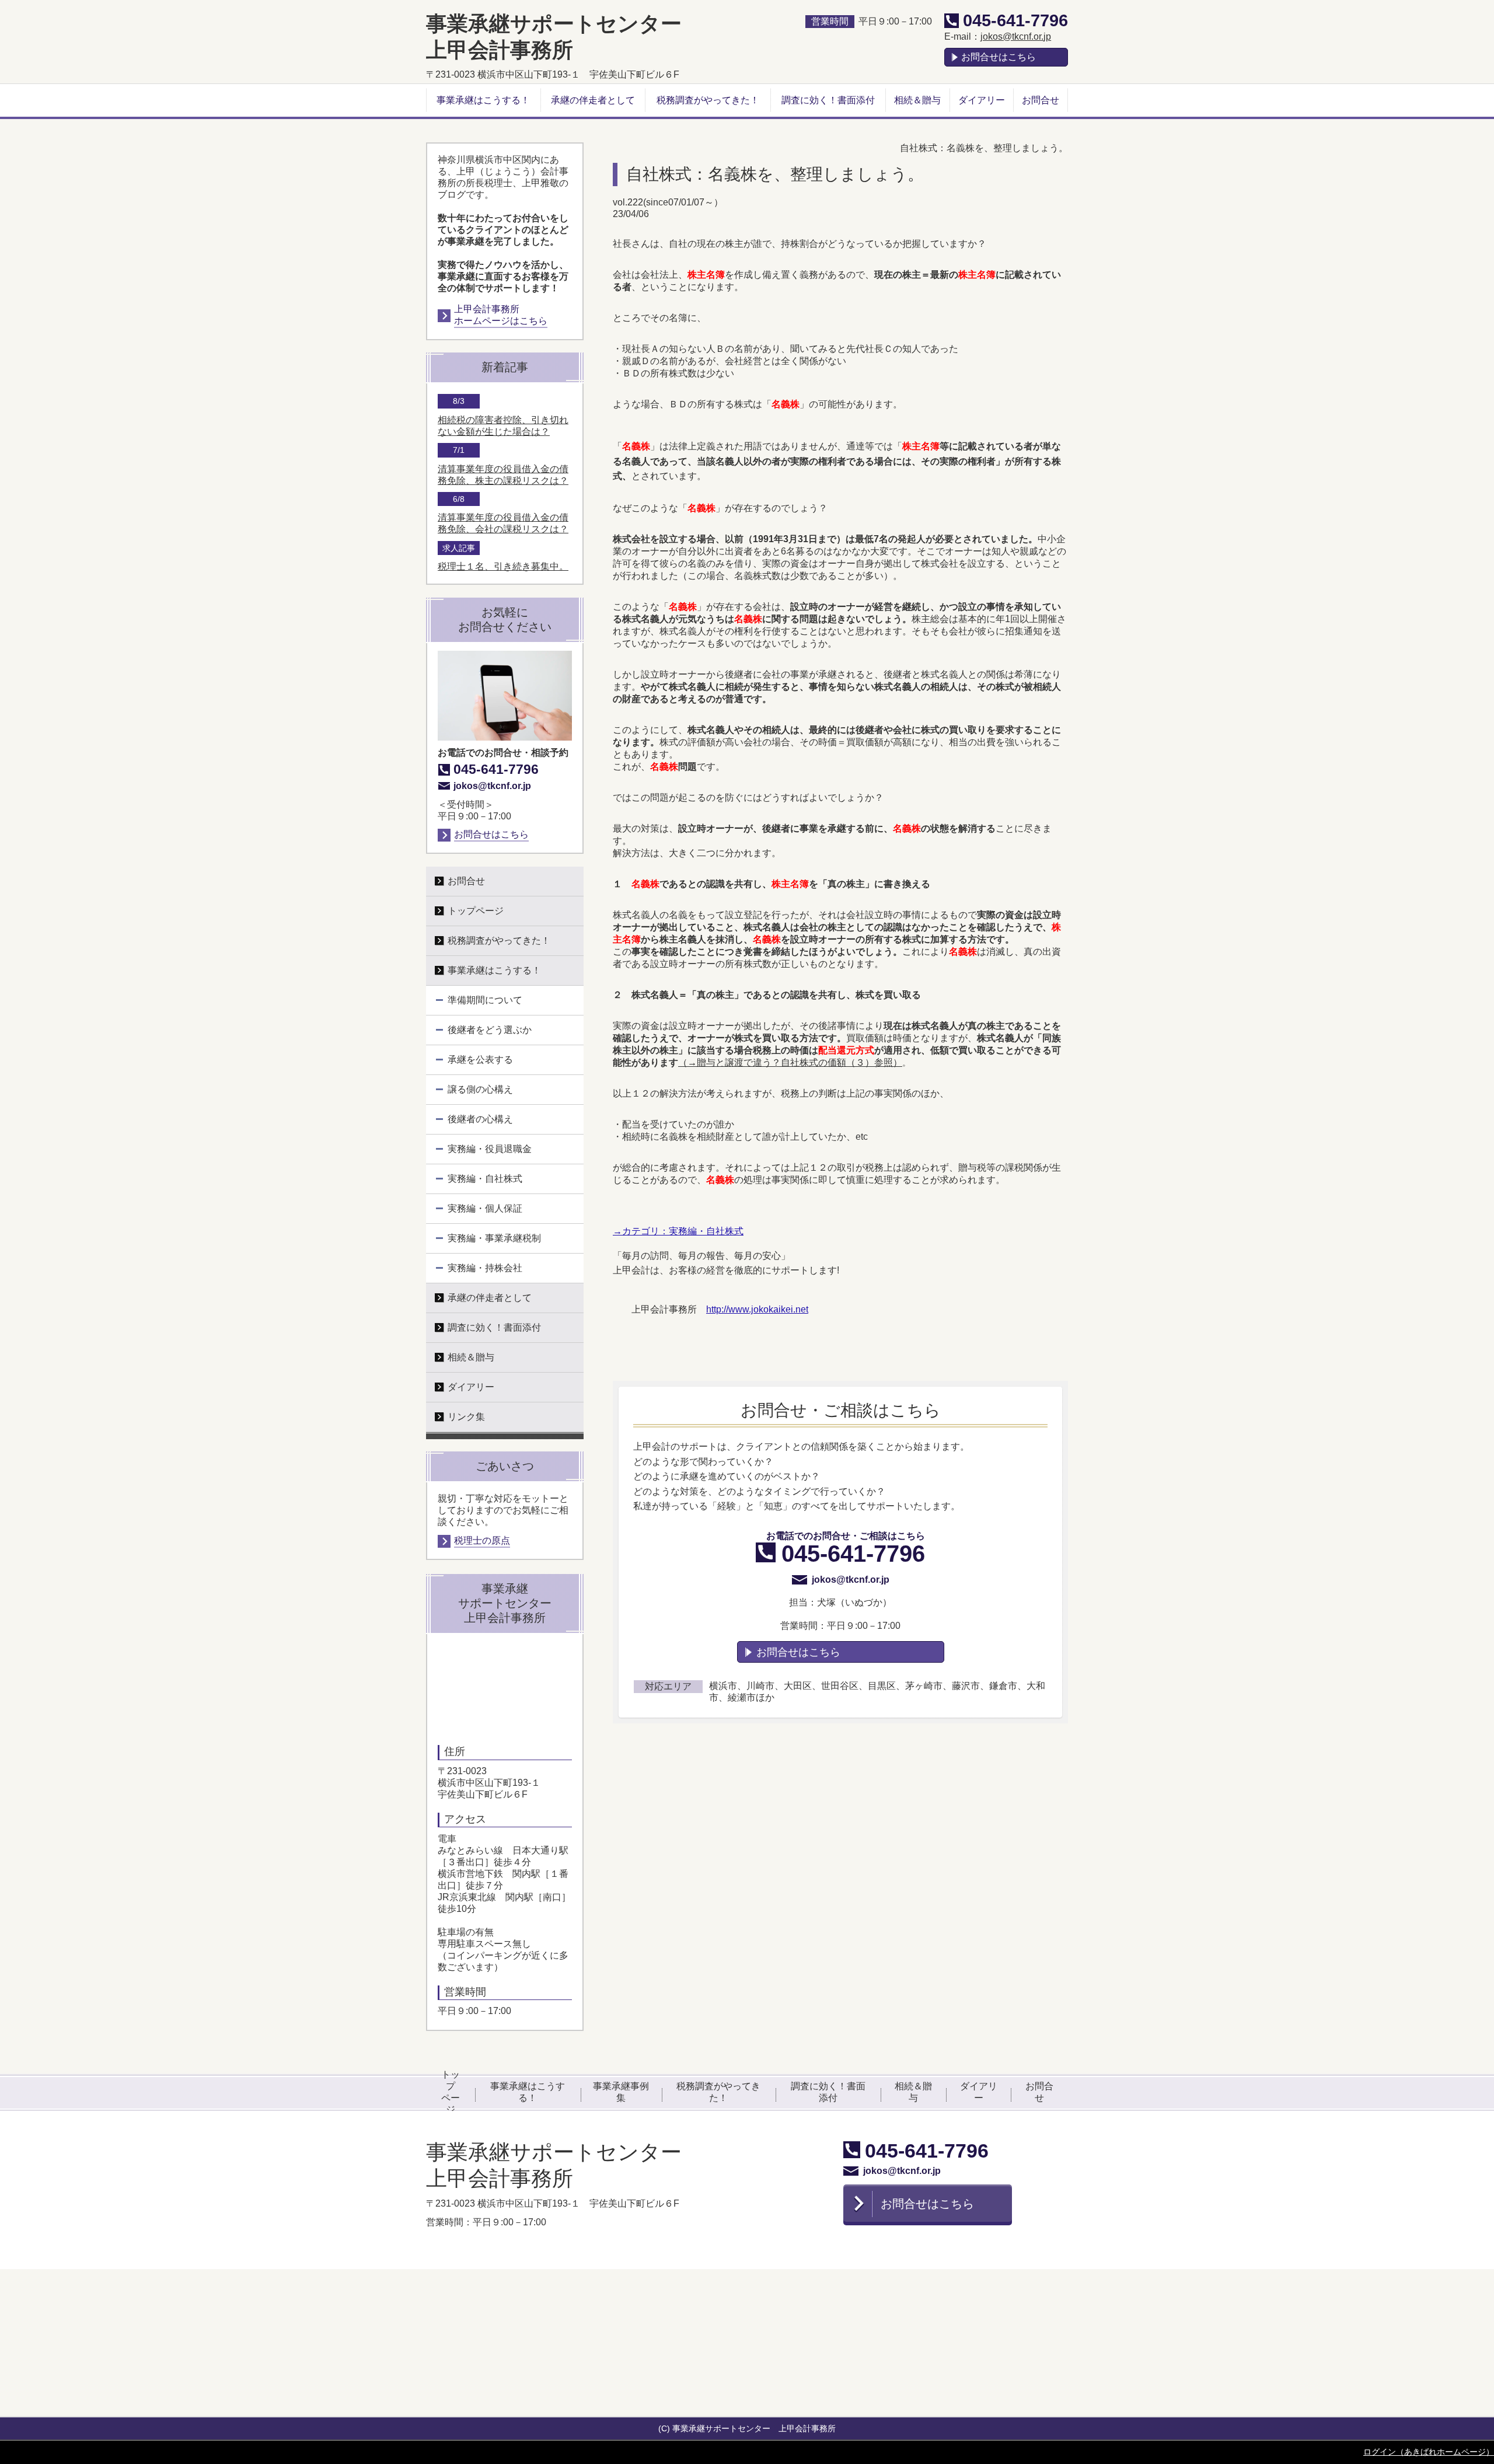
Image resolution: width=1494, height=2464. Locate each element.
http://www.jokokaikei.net (757, 1309)
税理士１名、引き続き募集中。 (503, 566)
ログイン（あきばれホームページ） (1429, 2452)
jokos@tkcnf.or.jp (1016, 36)
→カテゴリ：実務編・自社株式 (678, 1231)
